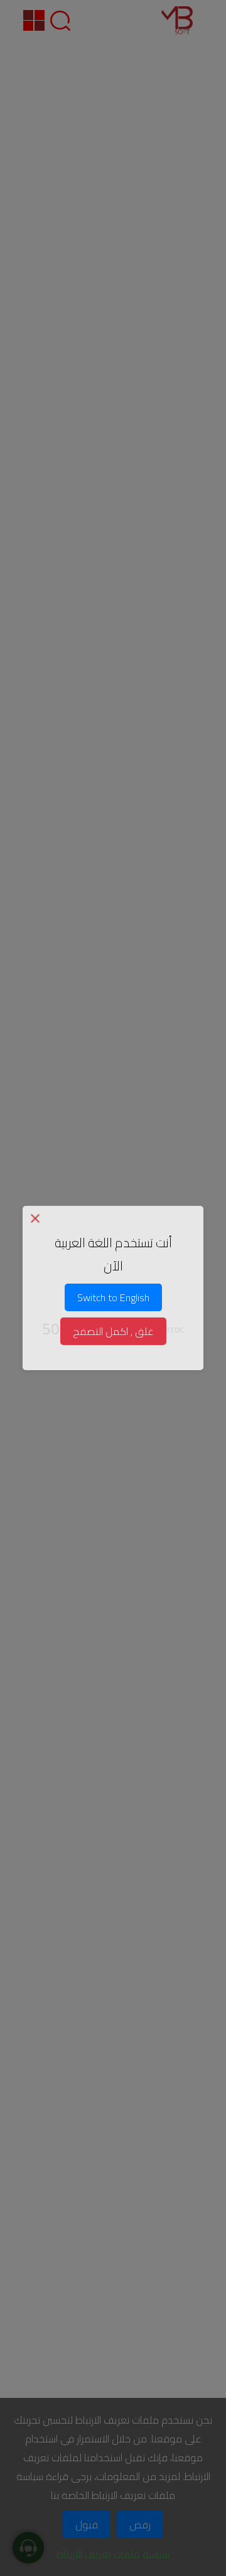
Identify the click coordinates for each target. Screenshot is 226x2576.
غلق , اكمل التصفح (113, 1331)
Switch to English (113, 1297)
